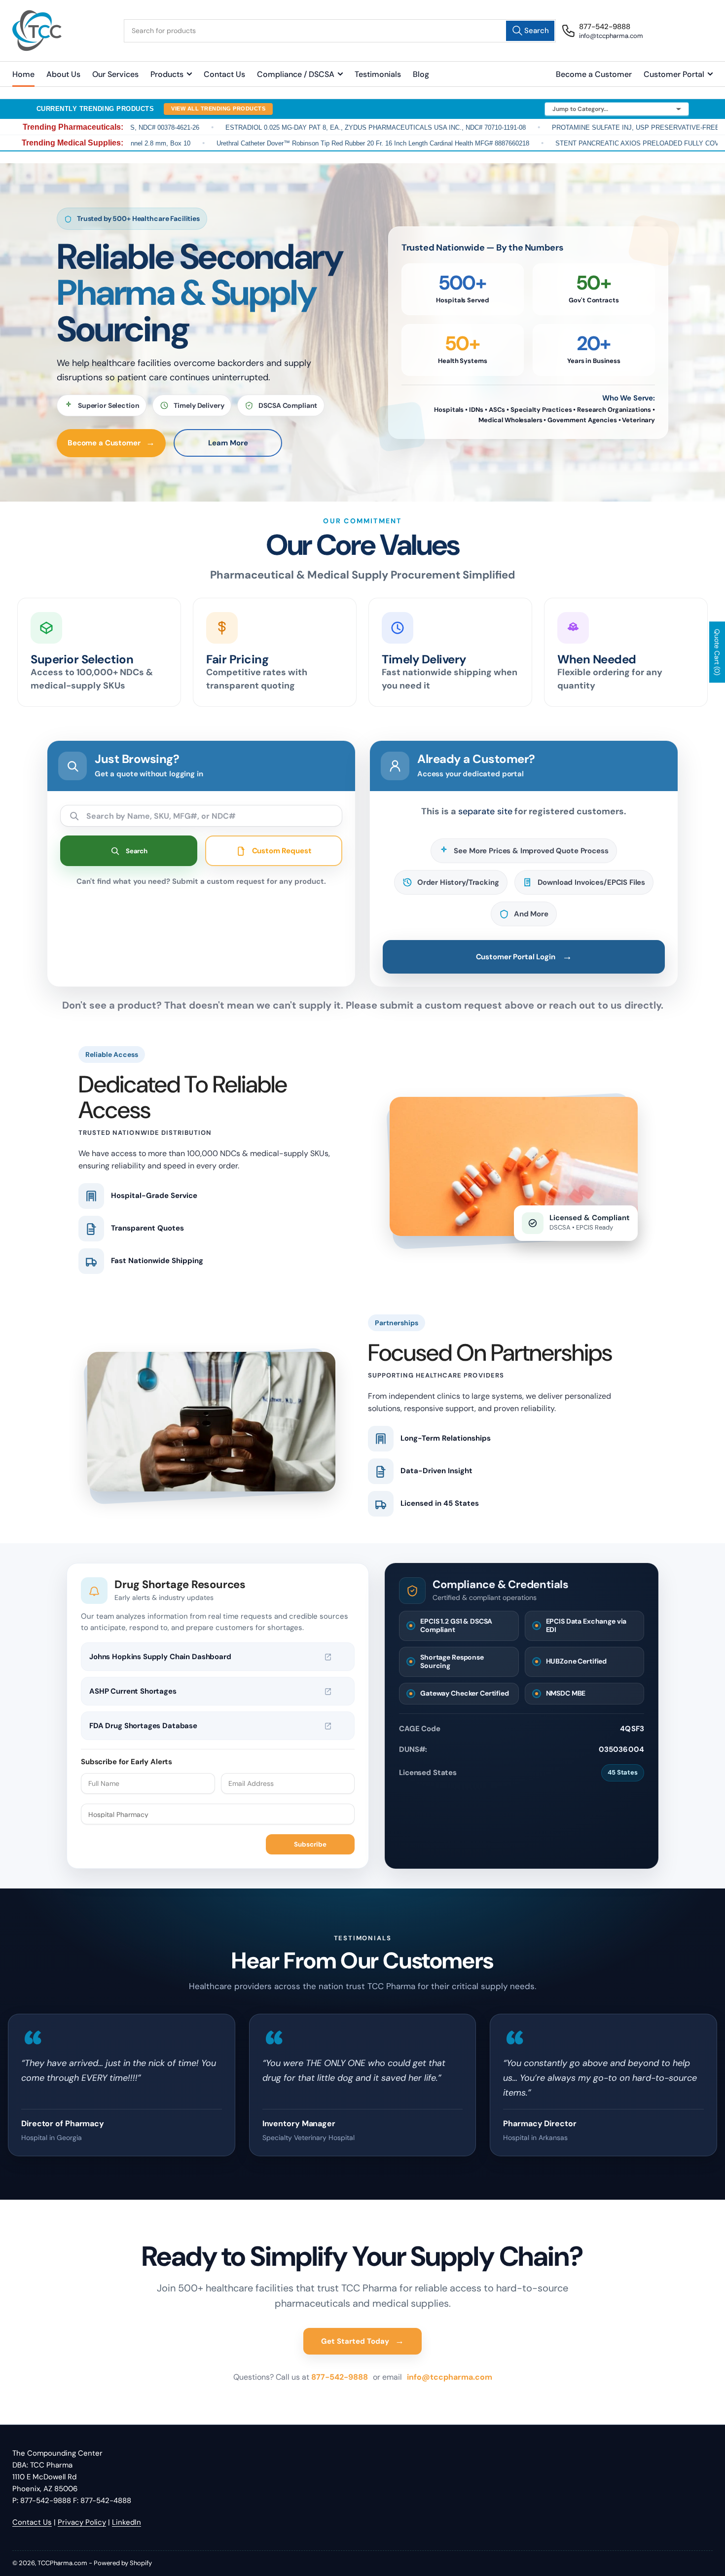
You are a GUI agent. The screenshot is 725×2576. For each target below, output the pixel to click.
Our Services (115, 74)
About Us (63, 74)
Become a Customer (594, 74)
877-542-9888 (341, 2377)
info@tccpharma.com (450, 2377)
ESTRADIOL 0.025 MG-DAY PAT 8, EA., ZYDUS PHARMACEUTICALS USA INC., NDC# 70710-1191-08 (313, 127)
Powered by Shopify (123, 2563)
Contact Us (224, 74)
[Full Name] (148, 1783)
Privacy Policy (82, 2522)
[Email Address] (288, 1783)
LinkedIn (127, 2522)
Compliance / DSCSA (296, 74)
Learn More (228, 443)
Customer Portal (674, 74)
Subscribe (310, 1844)
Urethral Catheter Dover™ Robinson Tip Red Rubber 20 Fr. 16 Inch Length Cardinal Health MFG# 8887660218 (311, 143)
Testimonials (378, 74)
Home (23, 74)
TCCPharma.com (62, 2563)
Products (167, 74)
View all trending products (218, 109)
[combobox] (340, 31)
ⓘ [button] (342, 1657)
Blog (421, 74)
